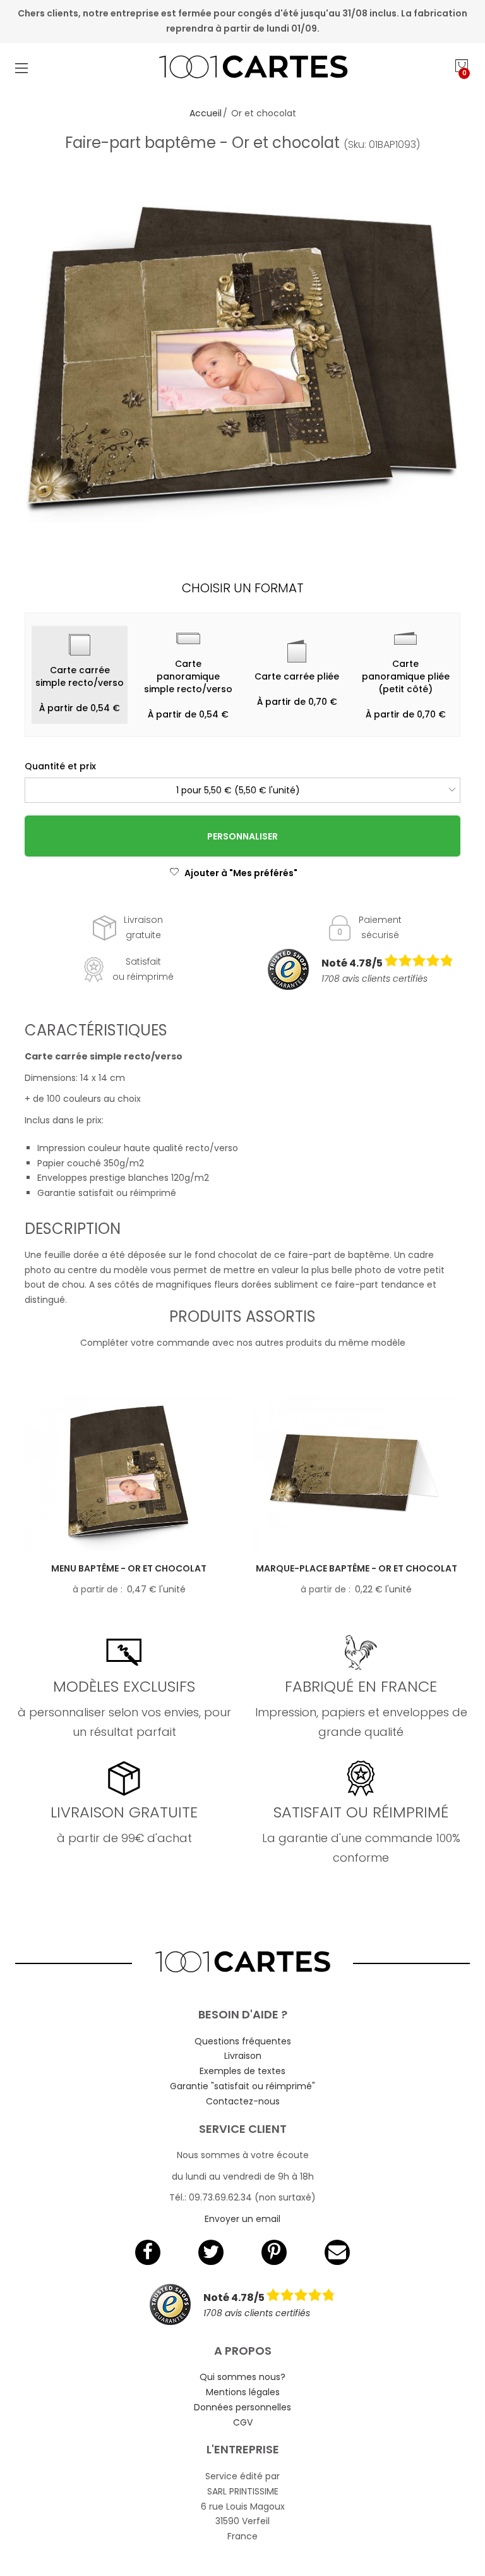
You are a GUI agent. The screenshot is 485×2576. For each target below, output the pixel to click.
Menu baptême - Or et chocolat (129, 1568)
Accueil (206, 113)
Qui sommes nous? (242, 2377)
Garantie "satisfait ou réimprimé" (242, 2086)
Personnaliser (242, 836)
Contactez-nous (243, 2101)
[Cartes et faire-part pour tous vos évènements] (243, 68)
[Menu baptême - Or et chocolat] (129, 1473)
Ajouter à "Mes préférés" (241, 873)
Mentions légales (243, 2392)
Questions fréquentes (243, 2041)
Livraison (243, 2056)
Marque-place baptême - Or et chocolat (356, 1568)
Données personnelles (242, 2407)
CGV (243, 2422)
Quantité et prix (60, 766)
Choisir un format (243, 588)
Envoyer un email (242, 2219)
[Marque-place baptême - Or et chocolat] (356, 1473)
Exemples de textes (242, 2071)
